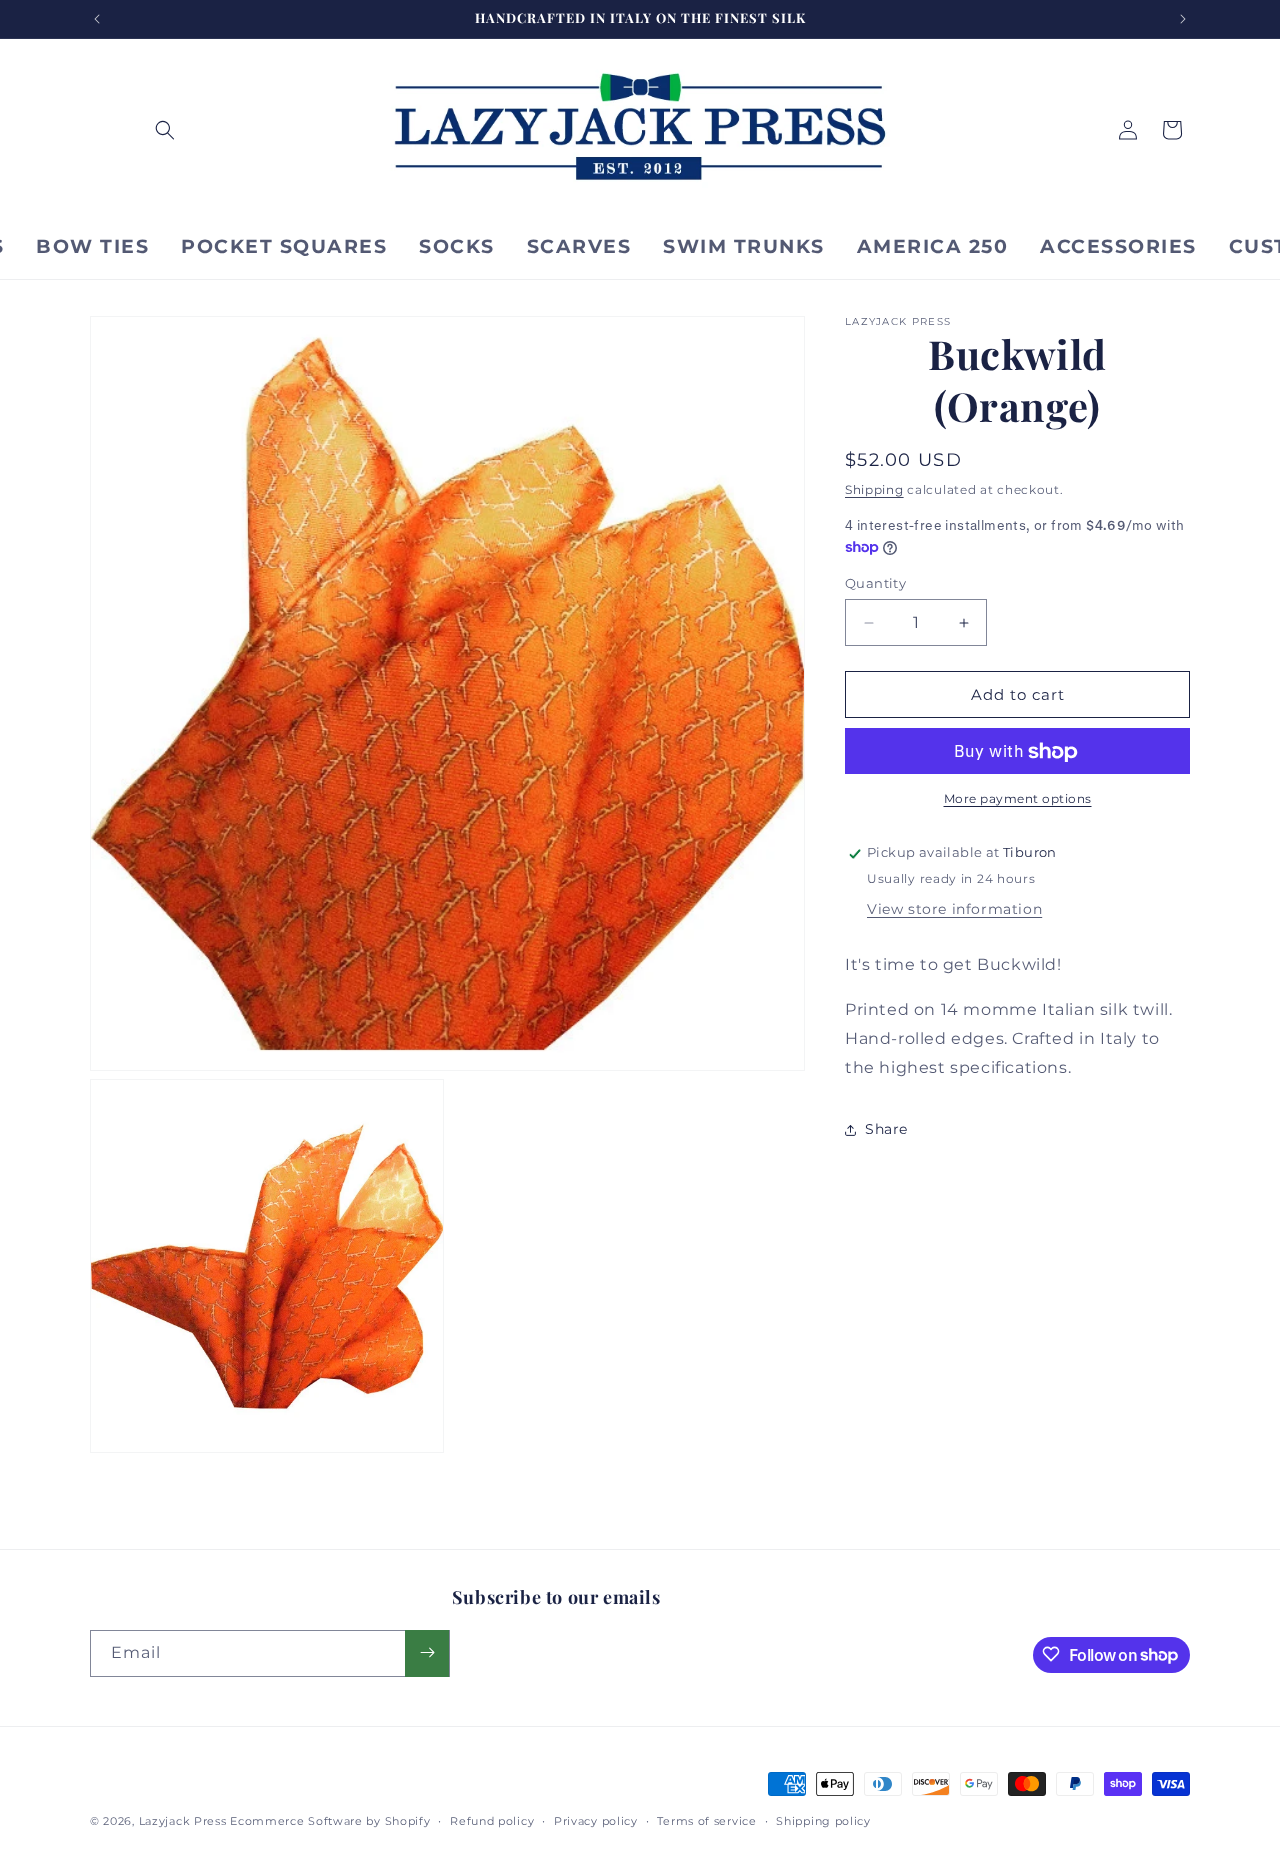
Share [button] (886, 1129)
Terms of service (706, 1821)
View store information (954, 910)
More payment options (1018, 799)
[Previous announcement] (97, 19)
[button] (165, 130)
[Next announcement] (1183, 19)
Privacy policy (596, 1821)
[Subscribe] (427, 1652)
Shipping (874, 489)
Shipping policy (823, 1821)
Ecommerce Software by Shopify (330, 1821)
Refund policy (492, 1821)
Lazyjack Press (183, 1821)
